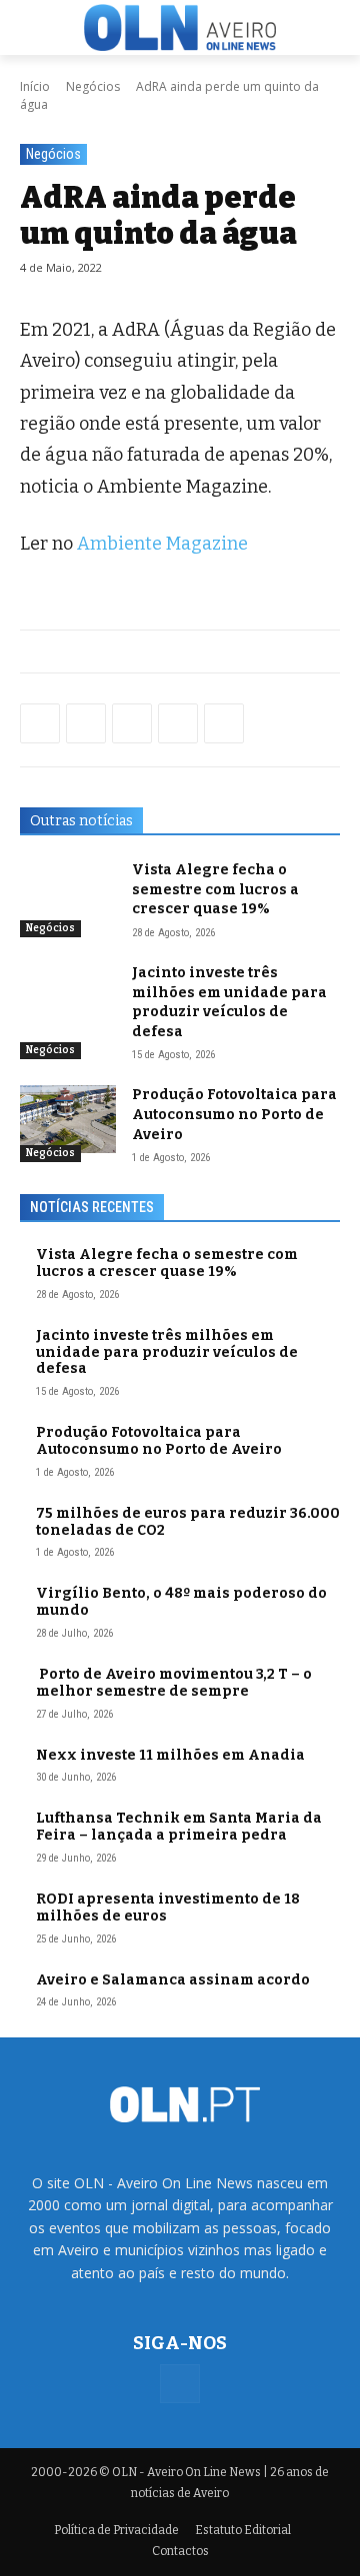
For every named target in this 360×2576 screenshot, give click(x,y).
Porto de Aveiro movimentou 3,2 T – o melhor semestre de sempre (174, 1683)
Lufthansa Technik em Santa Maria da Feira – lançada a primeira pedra (179, 1827)
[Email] (224, 723)
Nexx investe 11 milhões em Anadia (170, 1755)
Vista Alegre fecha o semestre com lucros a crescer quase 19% (215, 889)
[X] (132, 723)
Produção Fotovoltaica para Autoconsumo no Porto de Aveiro (234, 1114)
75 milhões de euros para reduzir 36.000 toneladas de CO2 (188, 1522)
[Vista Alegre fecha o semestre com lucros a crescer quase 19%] (68, 894)
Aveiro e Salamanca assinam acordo (173, 1980)
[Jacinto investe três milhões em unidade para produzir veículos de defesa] (68, 997)
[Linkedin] (178, 723)
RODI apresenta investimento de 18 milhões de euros (168, 1908)
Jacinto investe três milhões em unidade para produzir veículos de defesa (167, 1352)
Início (35, 86)
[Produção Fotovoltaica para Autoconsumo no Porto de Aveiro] (68, 1119)
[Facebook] (40, 723)
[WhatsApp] (86, 723)
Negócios (93, 86)
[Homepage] (180, 27)
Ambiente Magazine (162, 544)
